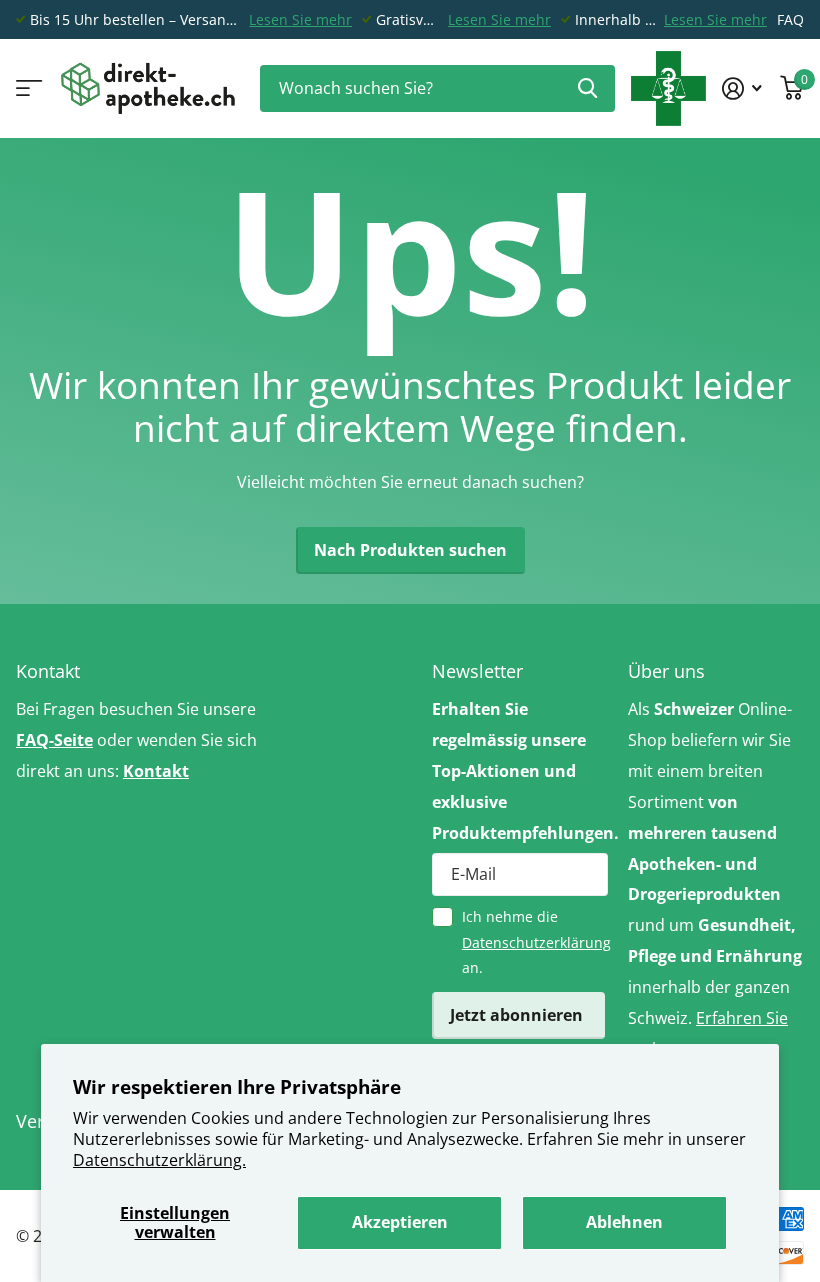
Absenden (587, 88)
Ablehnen (624, 1222)
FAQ (790, 19)
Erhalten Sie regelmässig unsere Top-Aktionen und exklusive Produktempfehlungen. (520, 770)
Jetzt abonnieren (518, 1015)
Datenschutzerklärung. (159, 1160)
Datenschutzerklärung (536, 942)
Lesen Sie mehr (300, 19)
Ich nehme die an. (535, 942)
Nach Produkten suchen (410, 550)
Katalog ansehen (27, 88)
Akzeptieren (400, 1222)
